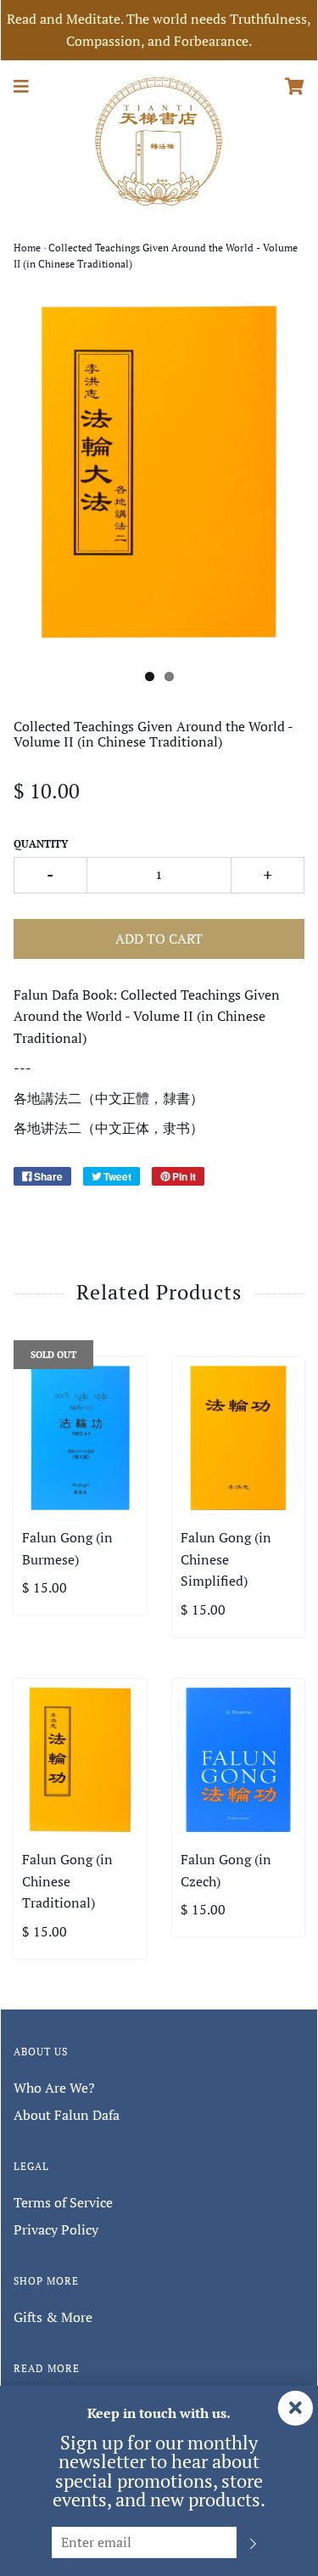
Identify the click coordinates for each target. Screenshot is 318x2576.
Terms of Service (63, 2202)
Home (27, 248)
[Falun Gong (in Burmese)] (80, 1438)
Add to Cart (159, 939)
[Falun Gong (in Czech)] (239, 1760)
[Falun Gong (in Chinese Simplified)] (239, 1438)
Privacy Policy (56, 2229)
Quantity (41, 844)
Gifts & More (53, 2317)
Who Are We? (54, 2088)
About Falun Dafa (67, 2115)
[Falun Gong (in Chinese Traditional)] (80, 1760)
